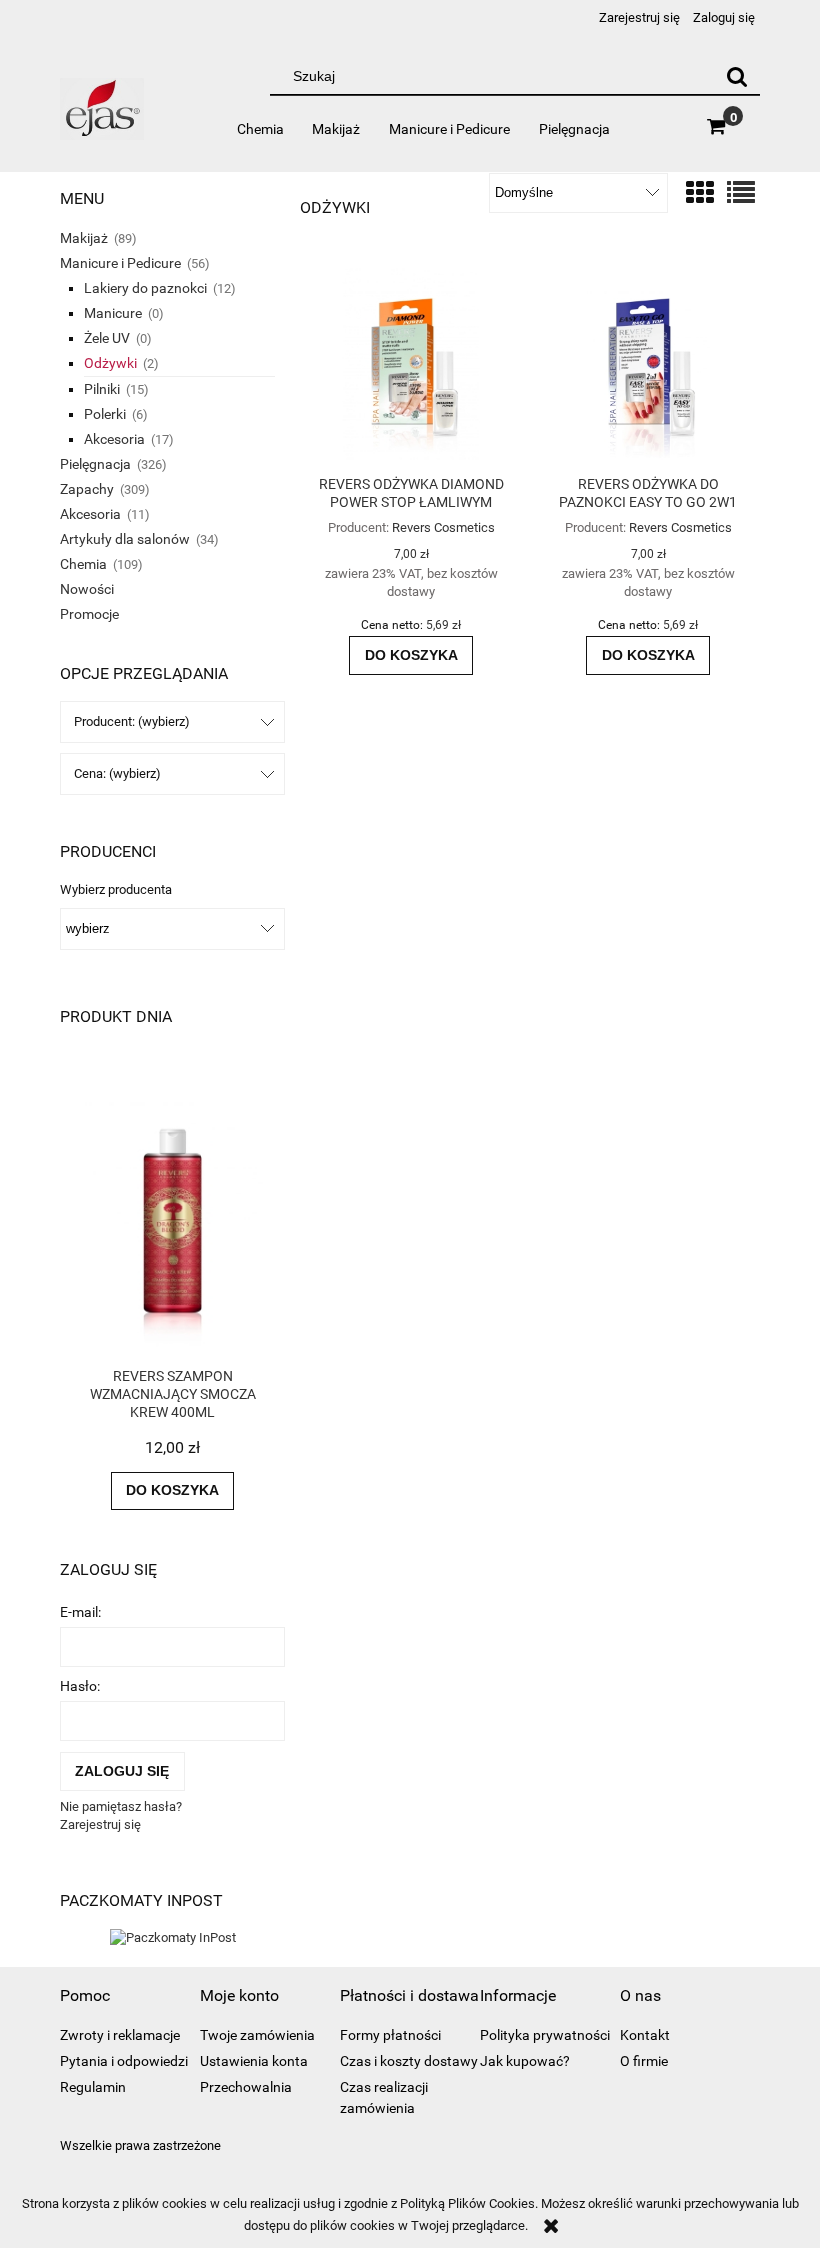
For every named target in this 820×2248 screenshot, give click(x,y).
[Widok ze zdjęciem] (700, 193)
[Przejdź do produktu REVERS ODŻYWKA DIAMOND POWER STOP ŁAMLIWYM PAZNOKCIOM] (411, 364)
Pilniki (102, 389)
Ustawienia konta (254, 2061)
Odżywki (110, 363)
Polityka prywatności (545, 2035)
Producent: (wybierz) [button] (132, 721)
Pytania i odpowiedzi (124, 2061)
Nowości (87, 589)
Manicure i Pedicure (120, 263)
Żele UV (107, 338)
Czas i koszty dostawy (409, 2061)
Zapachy (87, 489)
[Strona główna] (102, 117)
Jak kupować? (525, 2061)
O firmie (644, 2061)
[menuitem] (260, 129)
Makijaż (84, 238)
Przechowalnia (246, 2087)
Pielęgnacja (95, 464)
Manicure (113, 313)
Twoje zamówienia (257, 2035)
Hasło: (80, 1686)
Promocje (89, 614)
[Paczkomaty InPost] (173, 1936)
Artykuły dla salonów (125, 539)
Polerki (105, 414)
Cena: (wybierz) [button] (117, 773)
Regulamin (93, 2087)
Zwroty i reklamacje (120, 2035)
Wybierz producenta (116, 890)
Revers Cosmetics (443, 527)
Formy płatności (390, 2035)
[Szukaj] (737, 76)
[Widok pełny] (741, 193)
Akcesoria (114, 439)
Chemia (83, 564)
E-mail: (80, 1612)
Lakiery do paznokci (145, 288)
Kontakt (645, 2035)
